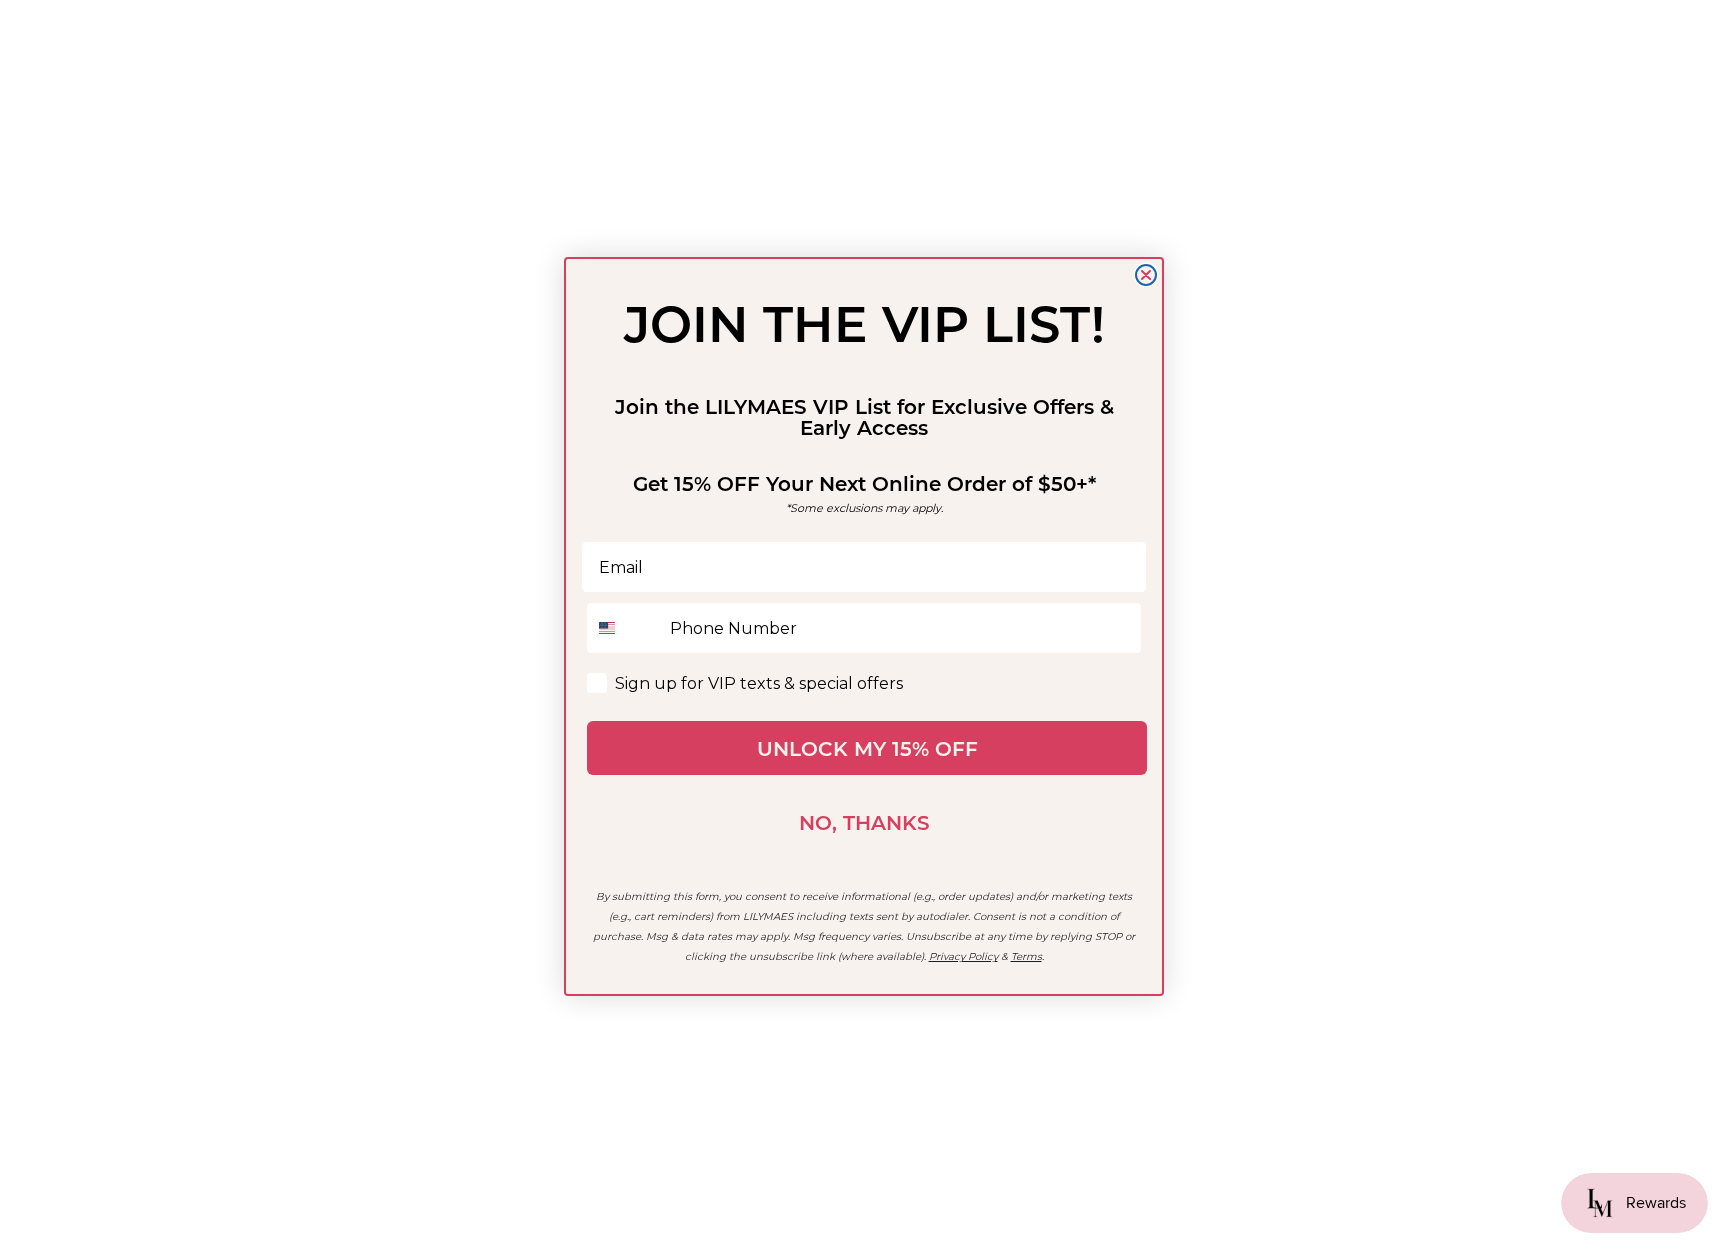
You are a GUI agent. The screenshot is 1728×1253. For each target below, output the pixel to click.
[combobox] (624, 628)
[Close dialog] (1146, 275)
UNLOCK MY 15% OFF (867, 748)
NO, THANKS (864, 822)
